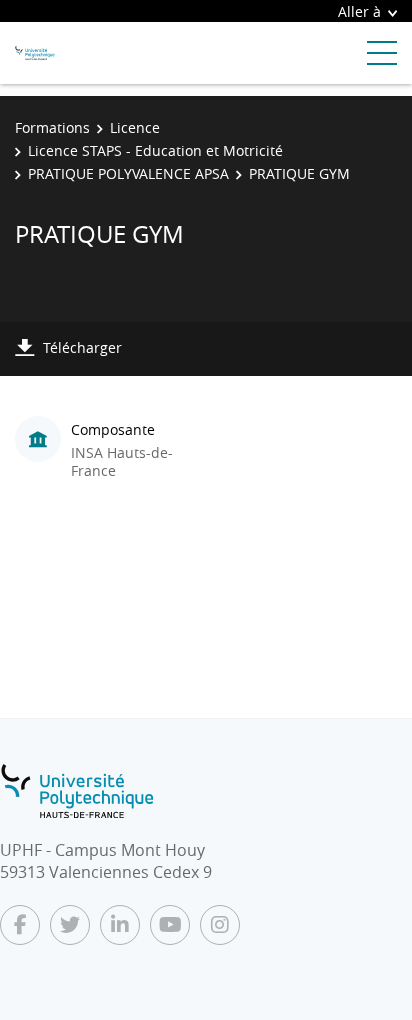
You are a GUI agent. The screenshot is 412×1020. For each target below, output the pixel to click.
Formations (52, 127)
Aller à (359, 11)
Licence (135, 127)
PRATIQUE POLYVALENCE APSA (128, 173)
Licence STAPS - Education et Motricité (155, 150)
